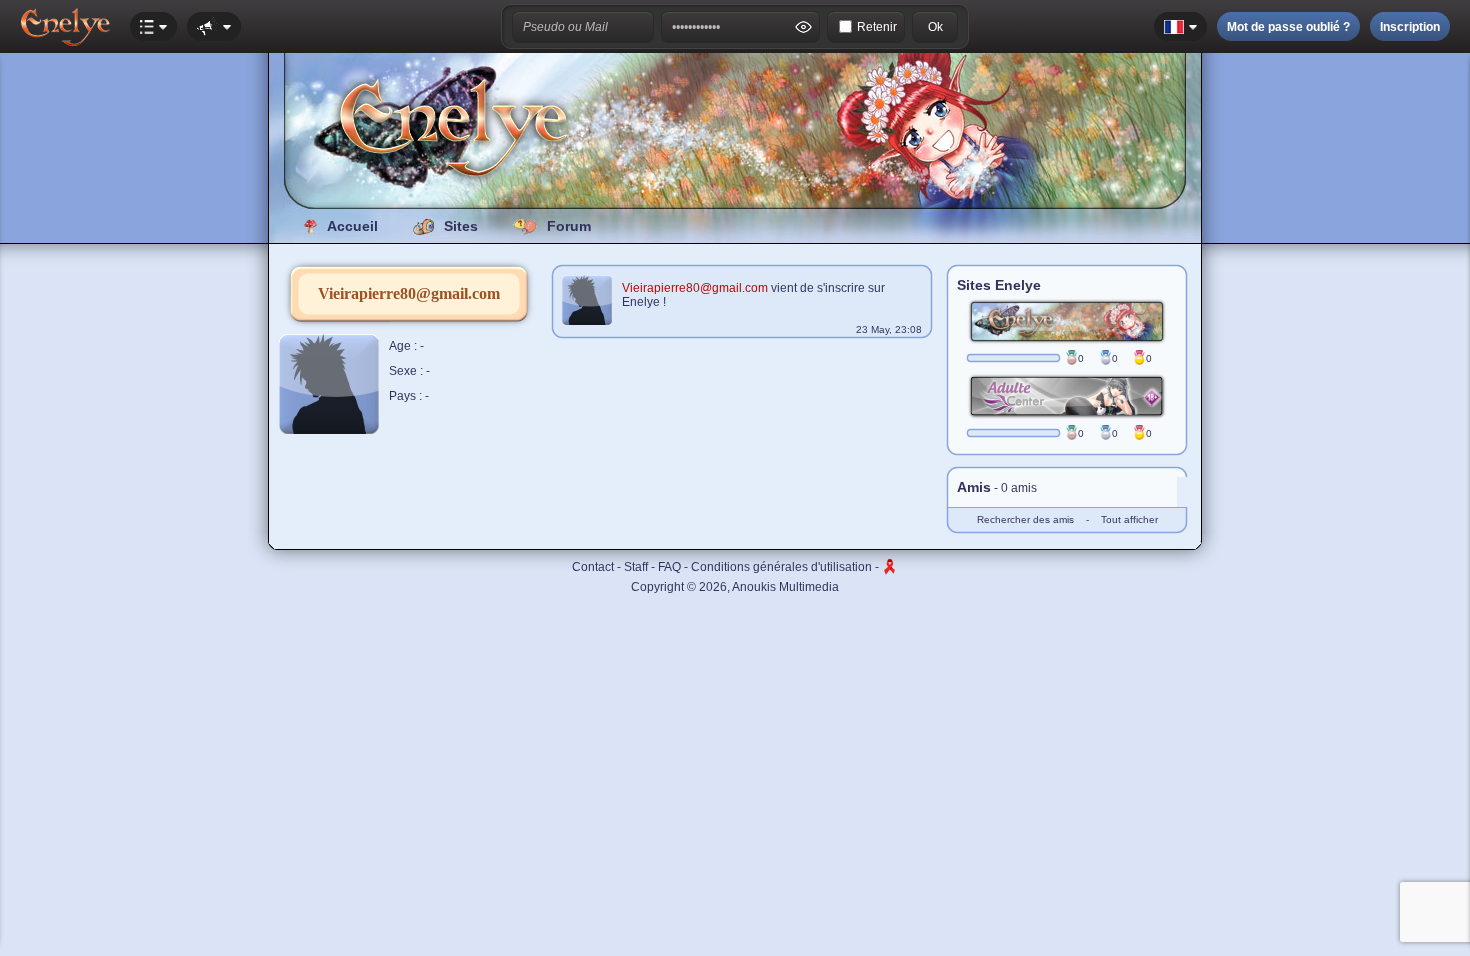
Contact (593, 567)
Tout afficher (1129, 519)
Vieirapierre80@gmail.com (695, 288)
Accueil (352, 226)
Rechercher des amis (1025, 519)
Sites (461, 226)
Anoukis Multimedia (785, 587)
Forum (569, 226)
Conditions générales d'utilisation (781, 567)
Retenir (877, 27)
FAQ (669, 567)
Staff (636, 567)
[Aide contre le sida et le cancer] (890, 567)
